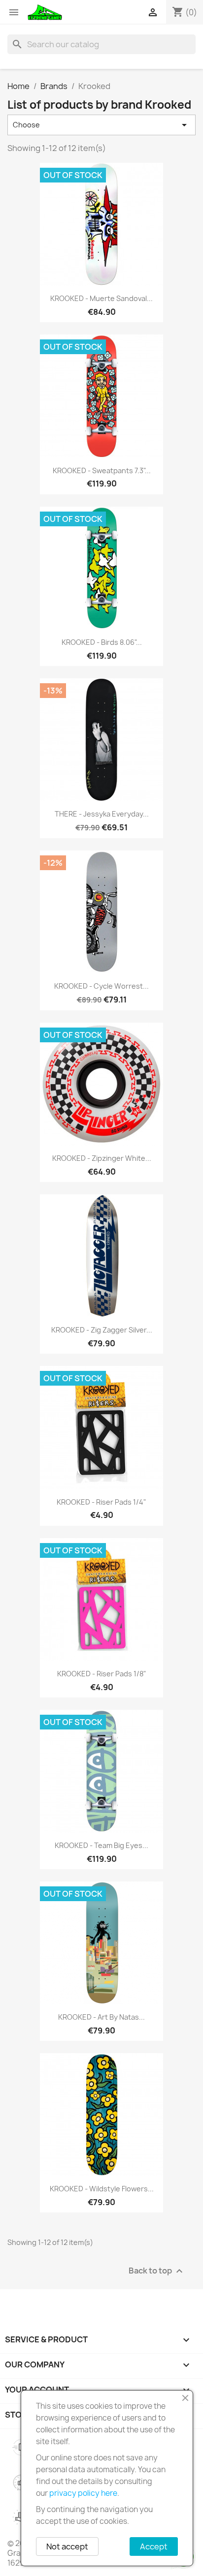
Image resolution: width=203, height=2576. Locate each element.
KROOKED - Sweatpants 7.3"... (102, 470)
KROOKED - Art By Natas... (101, 2017)
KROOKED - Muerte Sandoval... (101, 298)
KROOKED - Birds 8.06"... (102, 642)
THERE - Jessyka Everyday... (102, 814)
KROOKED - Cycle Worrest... (101, 986)
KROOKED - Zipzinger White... (102, 1158)
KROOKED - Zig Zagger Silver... (102, 1330)
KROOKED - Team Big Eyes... (101, 1845)
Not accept (67, 2546)
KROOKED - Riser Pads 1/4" (101, 1502)
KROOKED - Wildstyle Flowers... (102, 2189)
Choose (101, 125)
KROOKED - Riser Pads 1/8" (102, 1674)
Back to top (157, 2271)
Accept (154, 2546)
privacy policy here (83, 2493)
